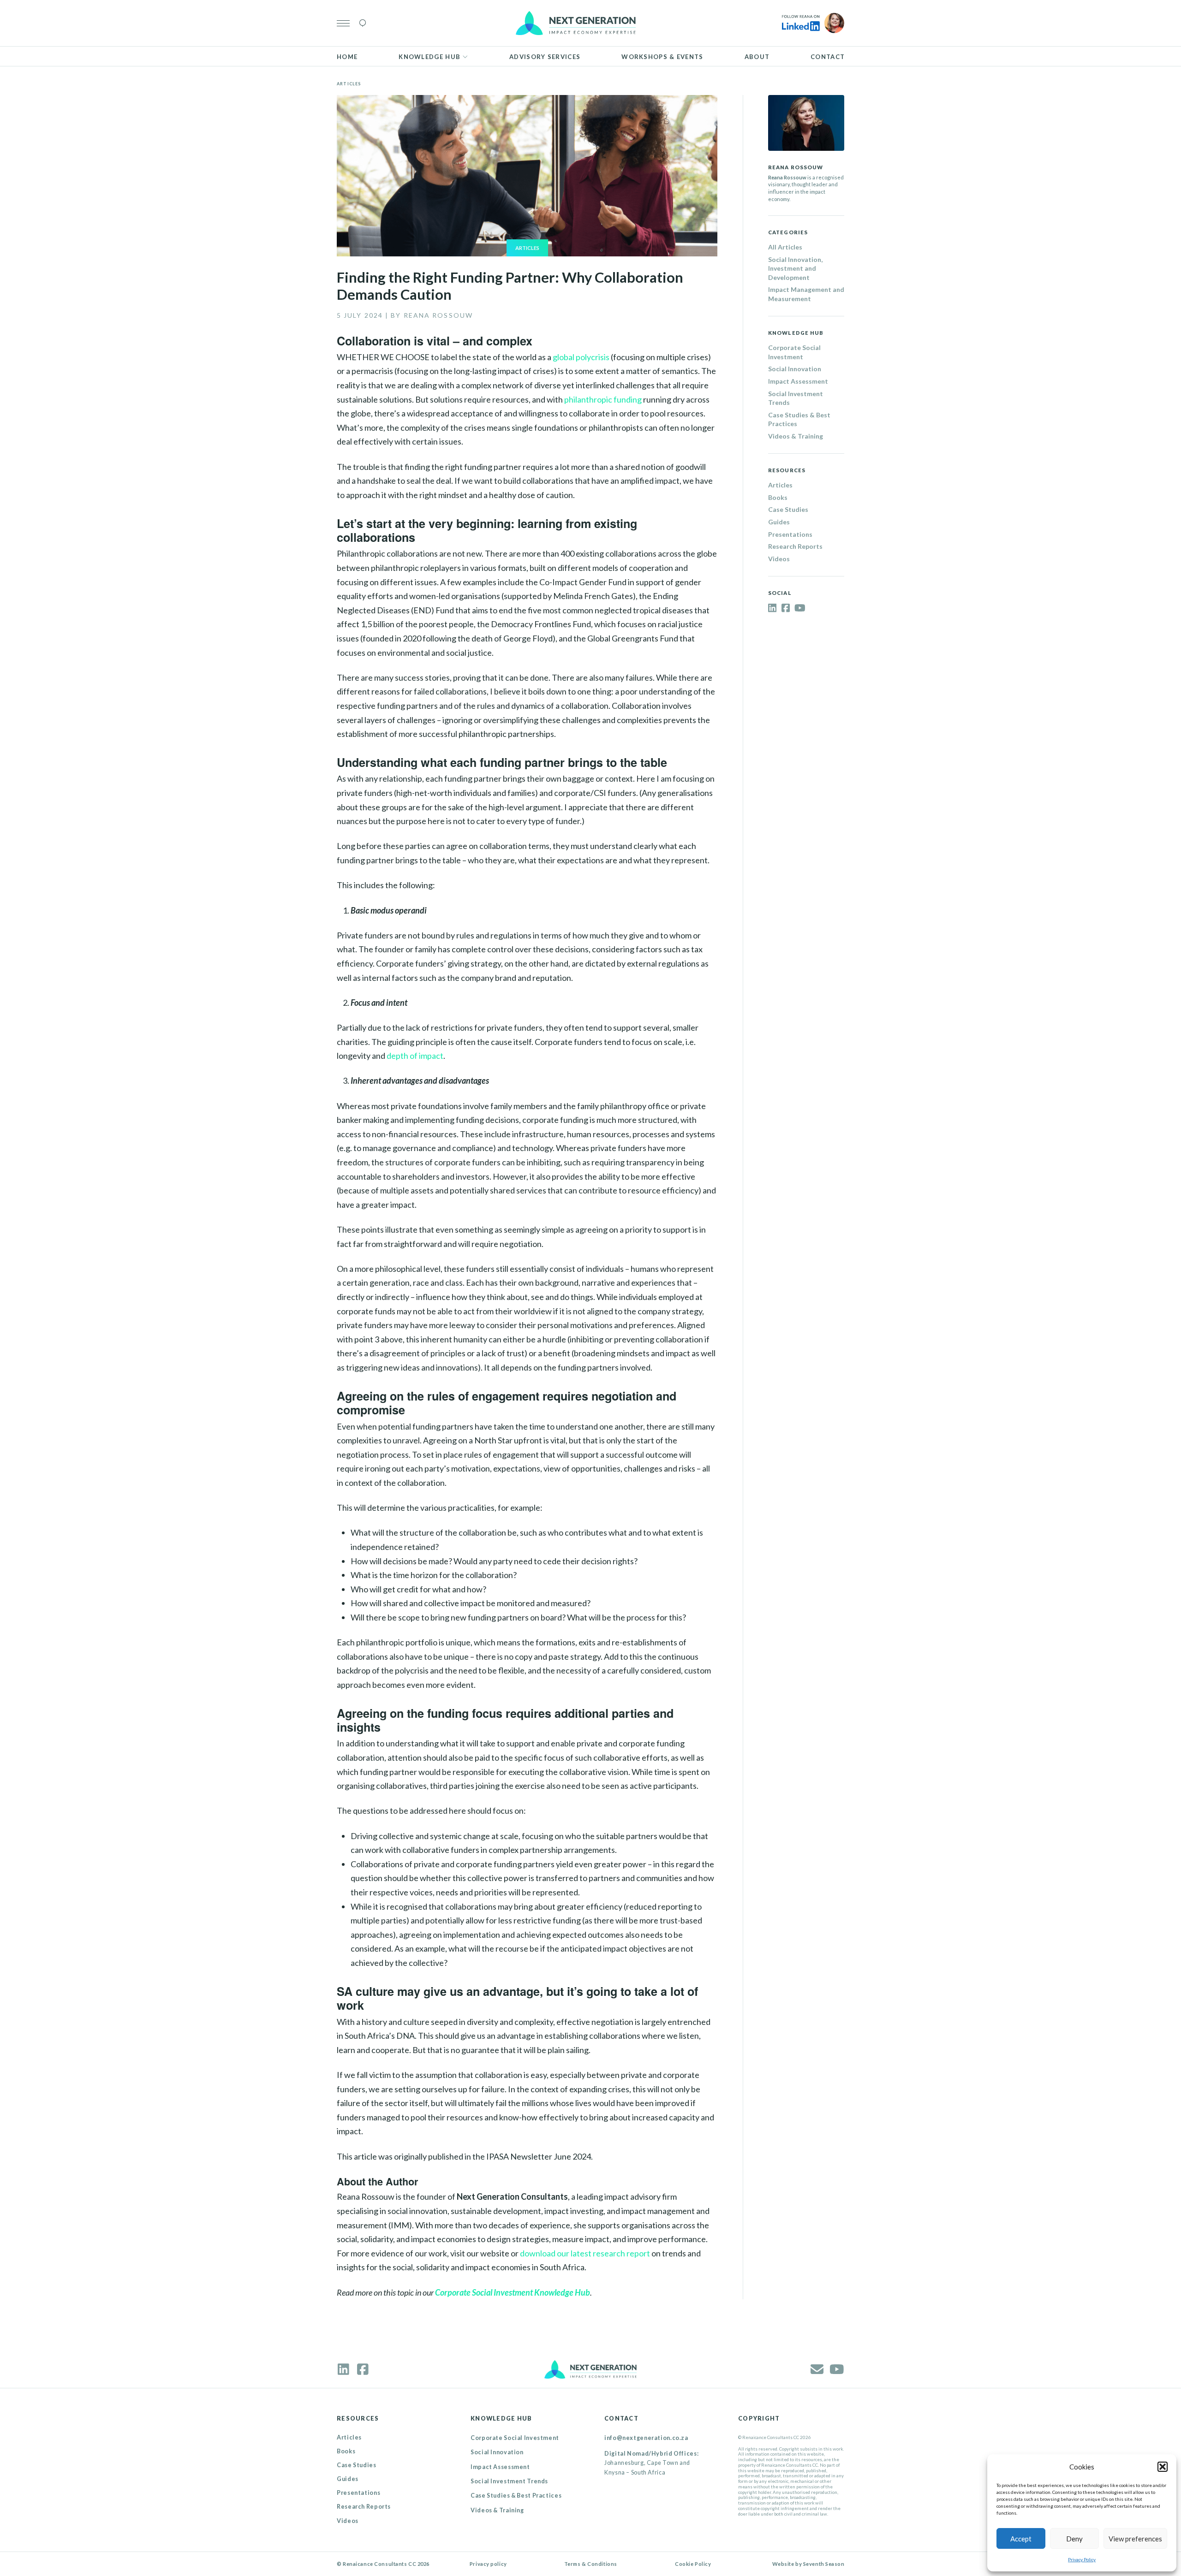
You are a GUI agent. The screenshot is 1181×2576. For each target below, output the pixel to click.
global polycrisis (581, 357)
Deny (1074, 2539)
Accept (1021, 2539)
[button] (1163, 2467)
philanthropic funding (603, 399)
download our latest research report (585, 2253)
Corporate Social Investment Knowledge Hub (513, 2292)
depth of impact (415, 1056)
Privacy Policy (1082, 2559)
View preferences (1135, 2539)
